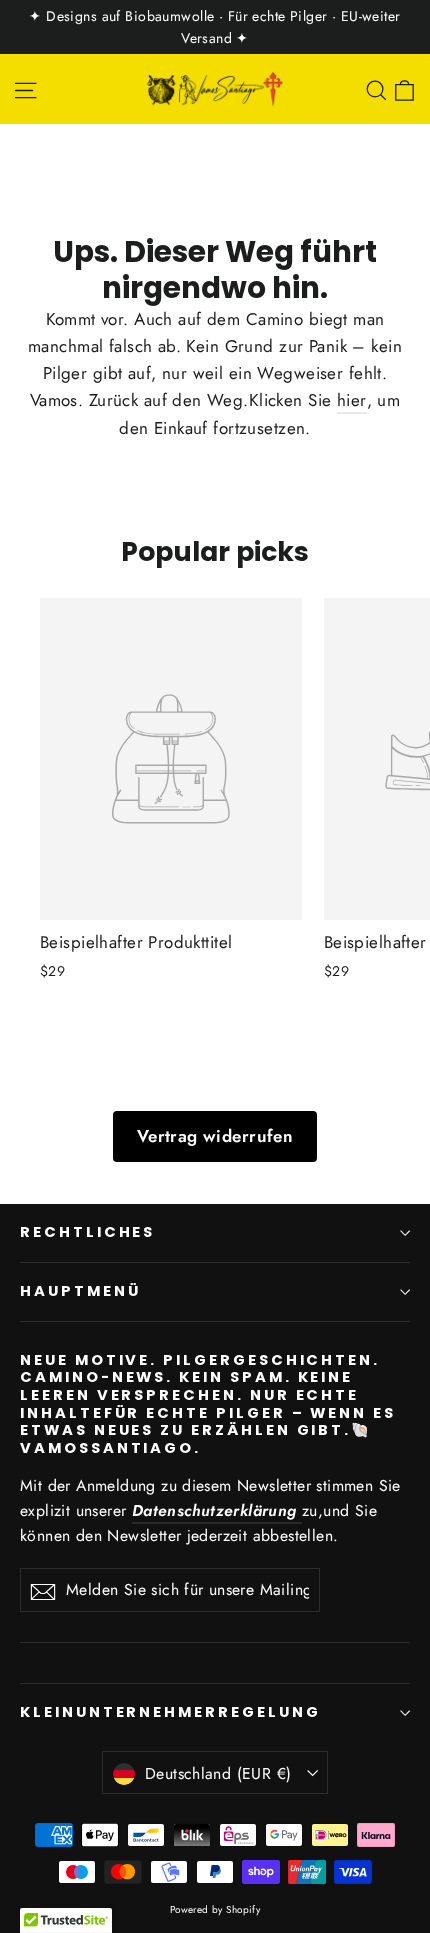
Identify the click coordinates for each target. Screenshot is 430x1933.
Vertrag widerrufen (215, 1136)
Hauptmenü (80, 1291)
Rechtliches (87, 1232)
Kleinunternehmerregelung (170, 1712)
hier (352, 400)
